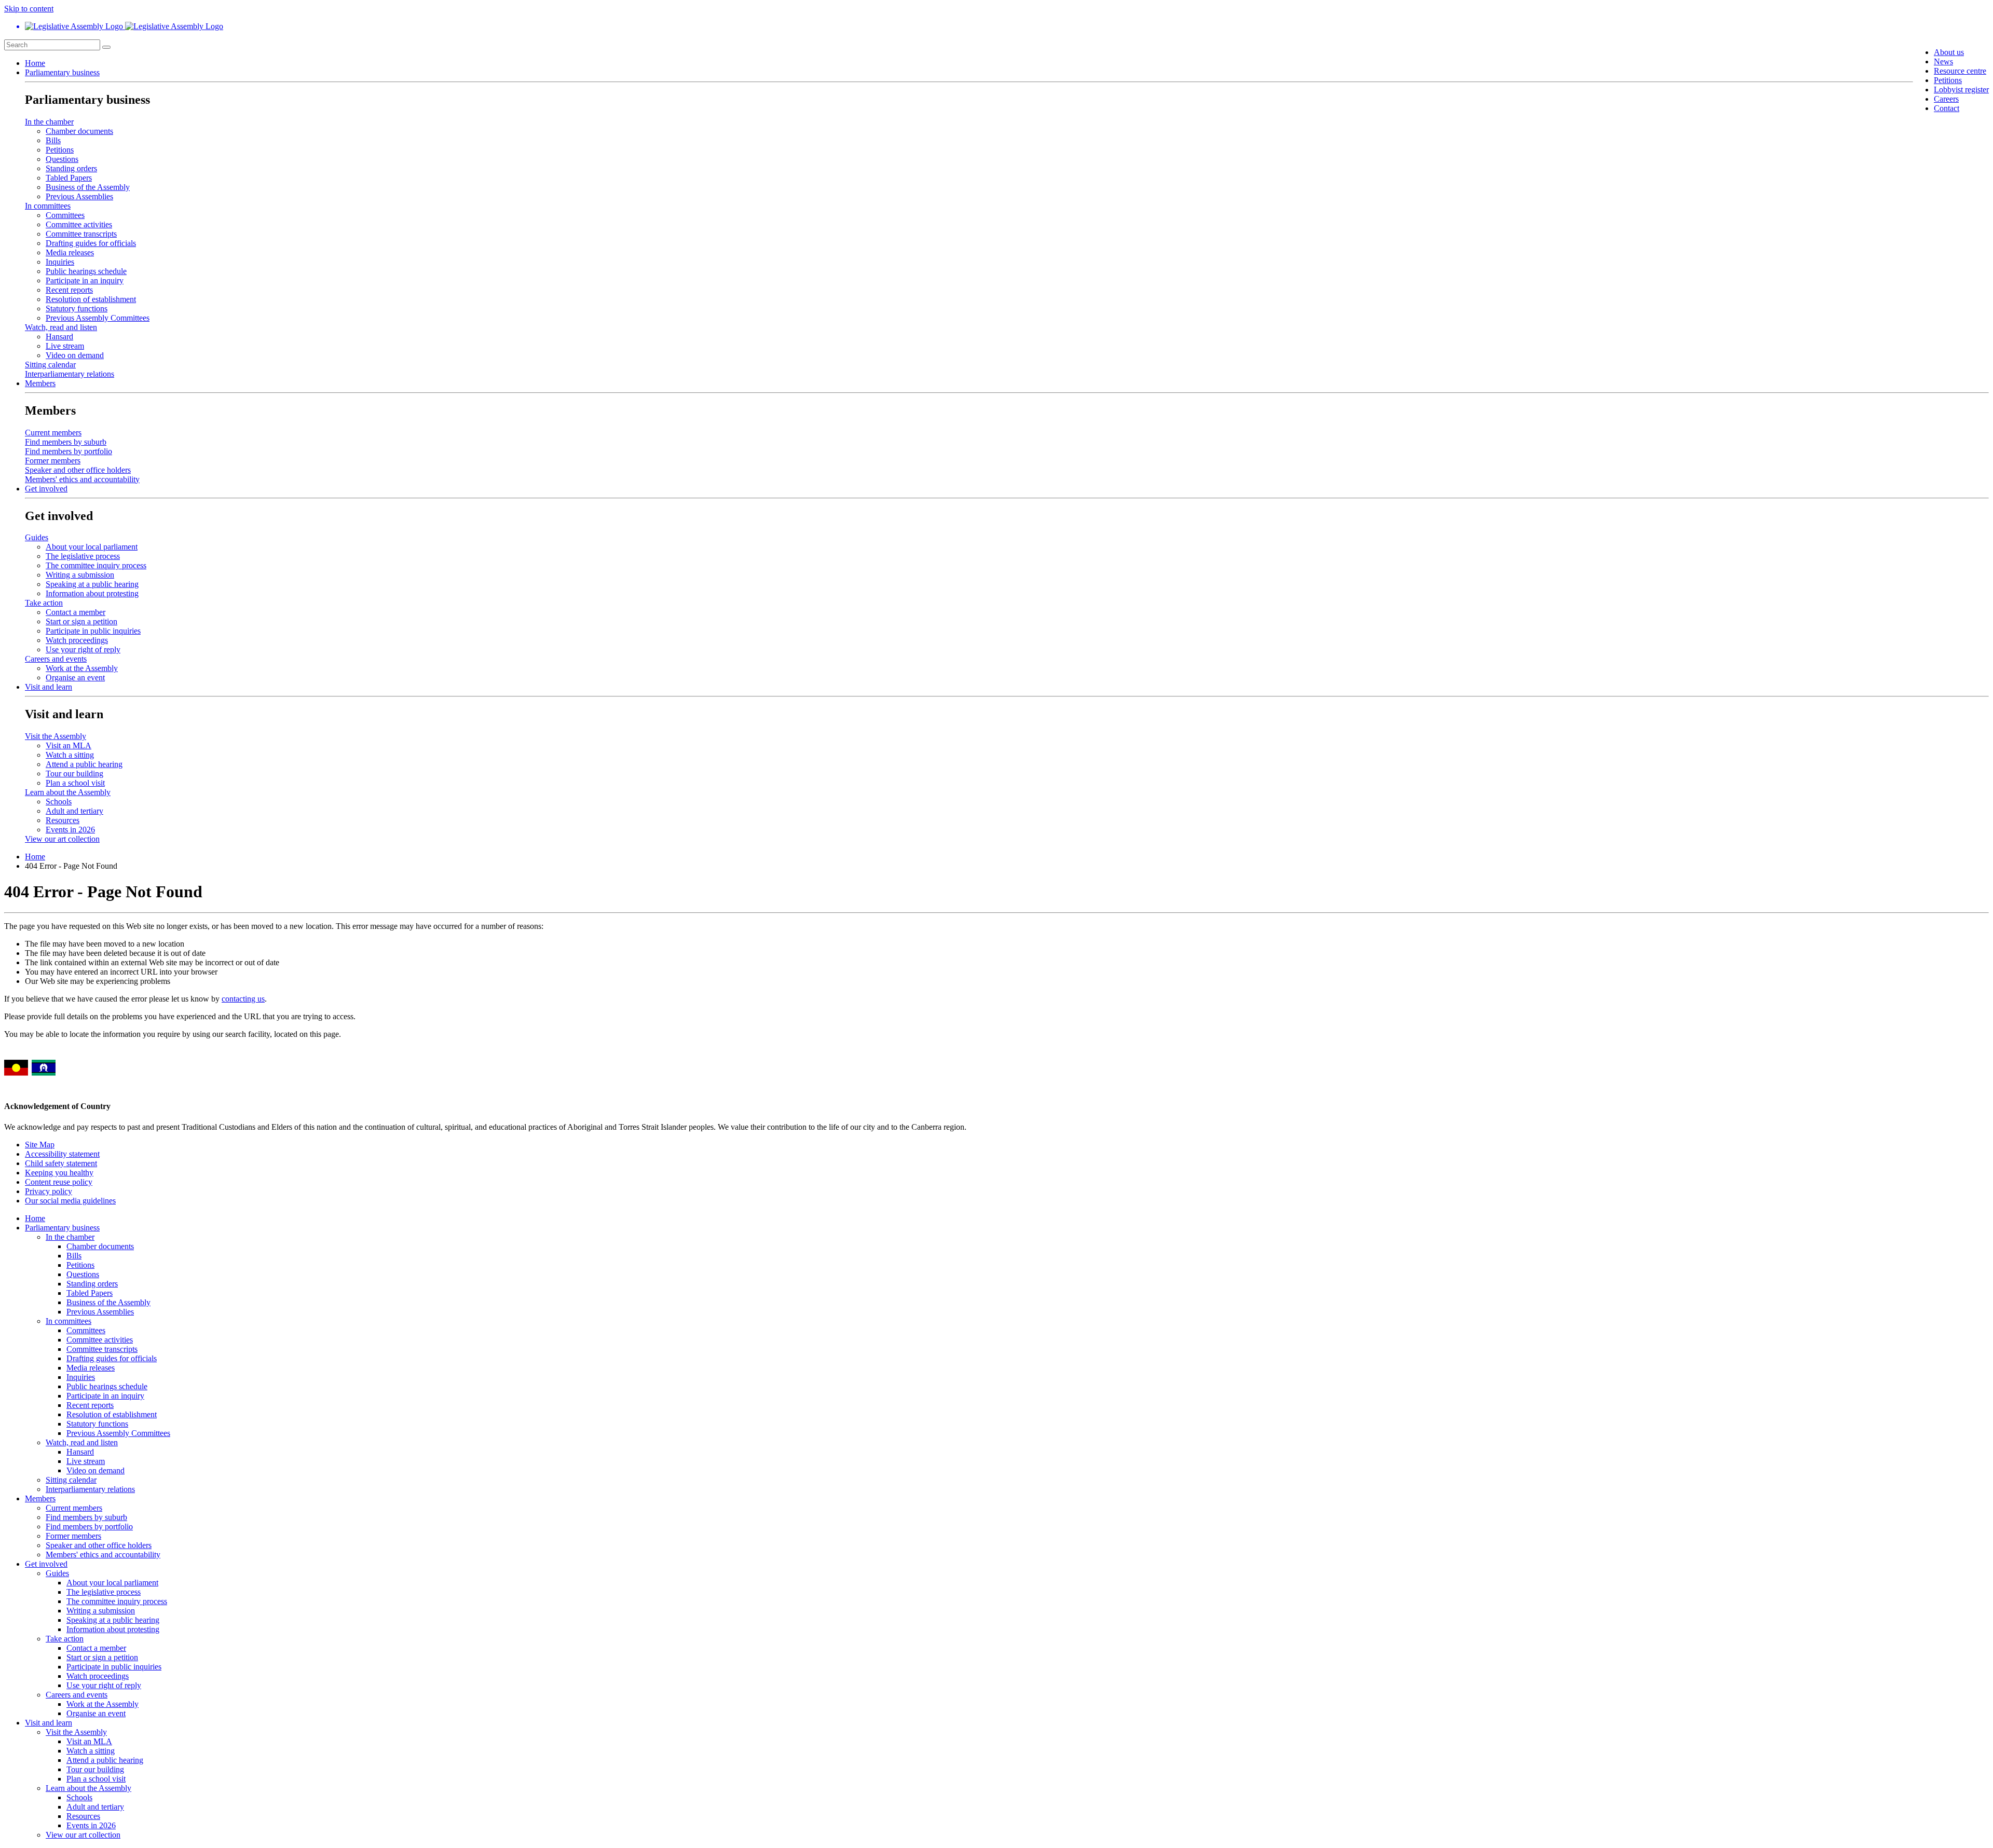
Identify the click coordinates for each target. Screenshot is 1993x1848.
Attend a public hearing (84, 764)
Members (40, 383)
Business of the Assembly (88, 187)
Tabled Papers (69, 178)
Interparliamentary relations (70, 374)
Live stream (65, 346)
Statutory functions (77, 309)
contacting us (243, 999)
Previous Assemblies (79, 196)
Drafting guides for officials (91, 243)
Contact (1947, 108)
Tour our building (74, 774)
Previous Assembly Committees (98, 318)
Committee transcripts (81, 234)
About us (1949, 52)
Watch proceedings (77, 640)
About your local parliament (92, 547)
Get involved (46, 489)
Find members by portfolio (69, 451)
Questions (62, 159)
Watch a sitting (70, 755)
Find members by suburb (66, 442)
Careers (1946, 99)
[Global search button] (106, 47)
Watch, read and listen (61, 327)
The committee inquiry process (96, 565)
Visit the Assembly (56, 736)
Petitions (1948, 80)
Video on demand (75, 355)
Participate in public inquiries (93, 631)
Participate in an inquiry (85, 280)
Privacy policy (49, 1191)
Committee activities (79, 224)
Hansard (59, 337)
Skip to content (29, 9)
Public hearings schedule (86, 271)
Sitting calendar (50, 365)
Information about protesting (92, 593)
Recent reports (69, 290)
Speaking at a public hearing (92, 584)
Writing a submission (80, 575)
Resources (63, 820)
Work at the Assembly (82, 668)
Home (35, 63)
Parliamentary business (62, 72)
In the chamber (49, 122)
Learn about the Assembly (68, 792)
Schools (59, 802)
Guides (37, 537)
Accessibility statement (62, 1154)
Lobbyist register (1961, 90)
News (1943, 61)
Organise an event (75, 677)
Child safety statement (61, 1163)
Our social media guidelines (70, 1201)
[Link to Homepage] (996, 26)
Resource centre (1960, 71)
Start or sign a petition (81, 621)
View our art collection (62, 839)
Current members (53, 433)
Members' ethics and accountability (82, 479)
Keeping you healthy (59, 1173)
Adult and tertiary (74, 811)
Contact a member (76, 612)
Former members (53, 461)
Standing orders (71, 168)
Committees (65, 215)
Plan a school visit (75, 783)
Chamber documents (79, 131)
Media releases (70, 252)
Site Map (40, 1145)
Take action (44, 603)
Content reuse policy (59, 1182)
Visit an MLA (69, 745)
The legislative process (83, 556)
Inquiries (60, 262)
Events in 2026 (70, 830)
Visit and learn (49, 687)
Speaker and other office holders (78, 470)
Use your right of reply (83, 649)
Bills (53, 140)
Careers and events (56, 659)
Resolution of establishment (91, 299)
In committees (48, 206)
